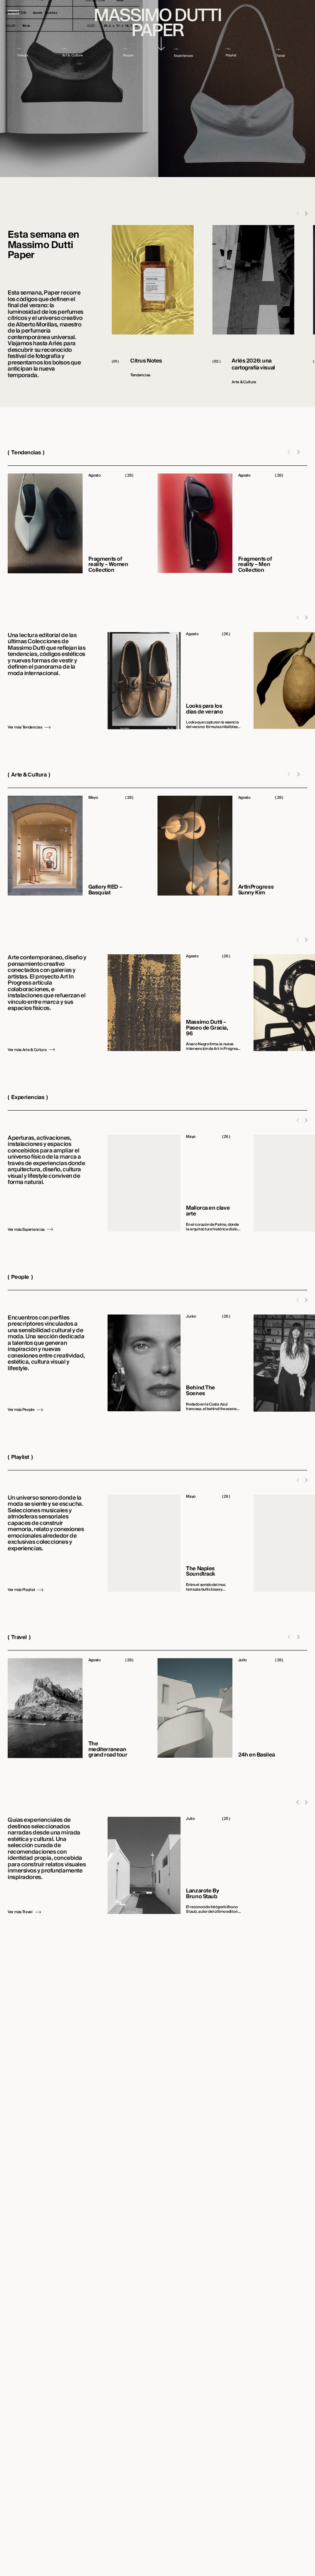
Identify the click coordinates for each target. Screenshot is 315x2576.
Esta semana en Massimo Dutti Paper (43, 245)
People (20, 1277)
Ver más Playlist (21, 1590)
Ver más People (21, 1410)
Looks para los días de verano (204, 709)
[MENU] (13, 12)
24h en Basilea (257, 1755)
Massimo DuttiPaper (157, 23)
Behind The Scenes (201, 1391)
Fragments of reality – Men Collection (255, 565)
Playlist (20, 1457)
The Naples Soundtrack (201, 1572)
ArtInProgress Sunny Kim (256, 890)
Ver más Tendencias (25, 727)
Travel (19, 1637)
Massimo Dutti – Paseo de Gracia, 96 (207, 1028)
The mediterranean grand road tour (108, 1750)
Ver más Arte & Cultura (27, 1050)
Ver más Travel (20, 1912)
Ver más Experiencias (26, 1230)
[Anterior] (298, 1802)
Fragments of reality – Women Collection (108, 565)
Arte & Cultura (29, 775)
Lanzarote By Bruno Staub (202, 1894)
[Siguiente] (306, 214)
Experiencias (28, 1098)
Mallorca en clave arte (208, 1211)
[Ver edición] (162, 44)
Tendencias (26, 453)
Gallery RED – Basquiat (105, 890)
